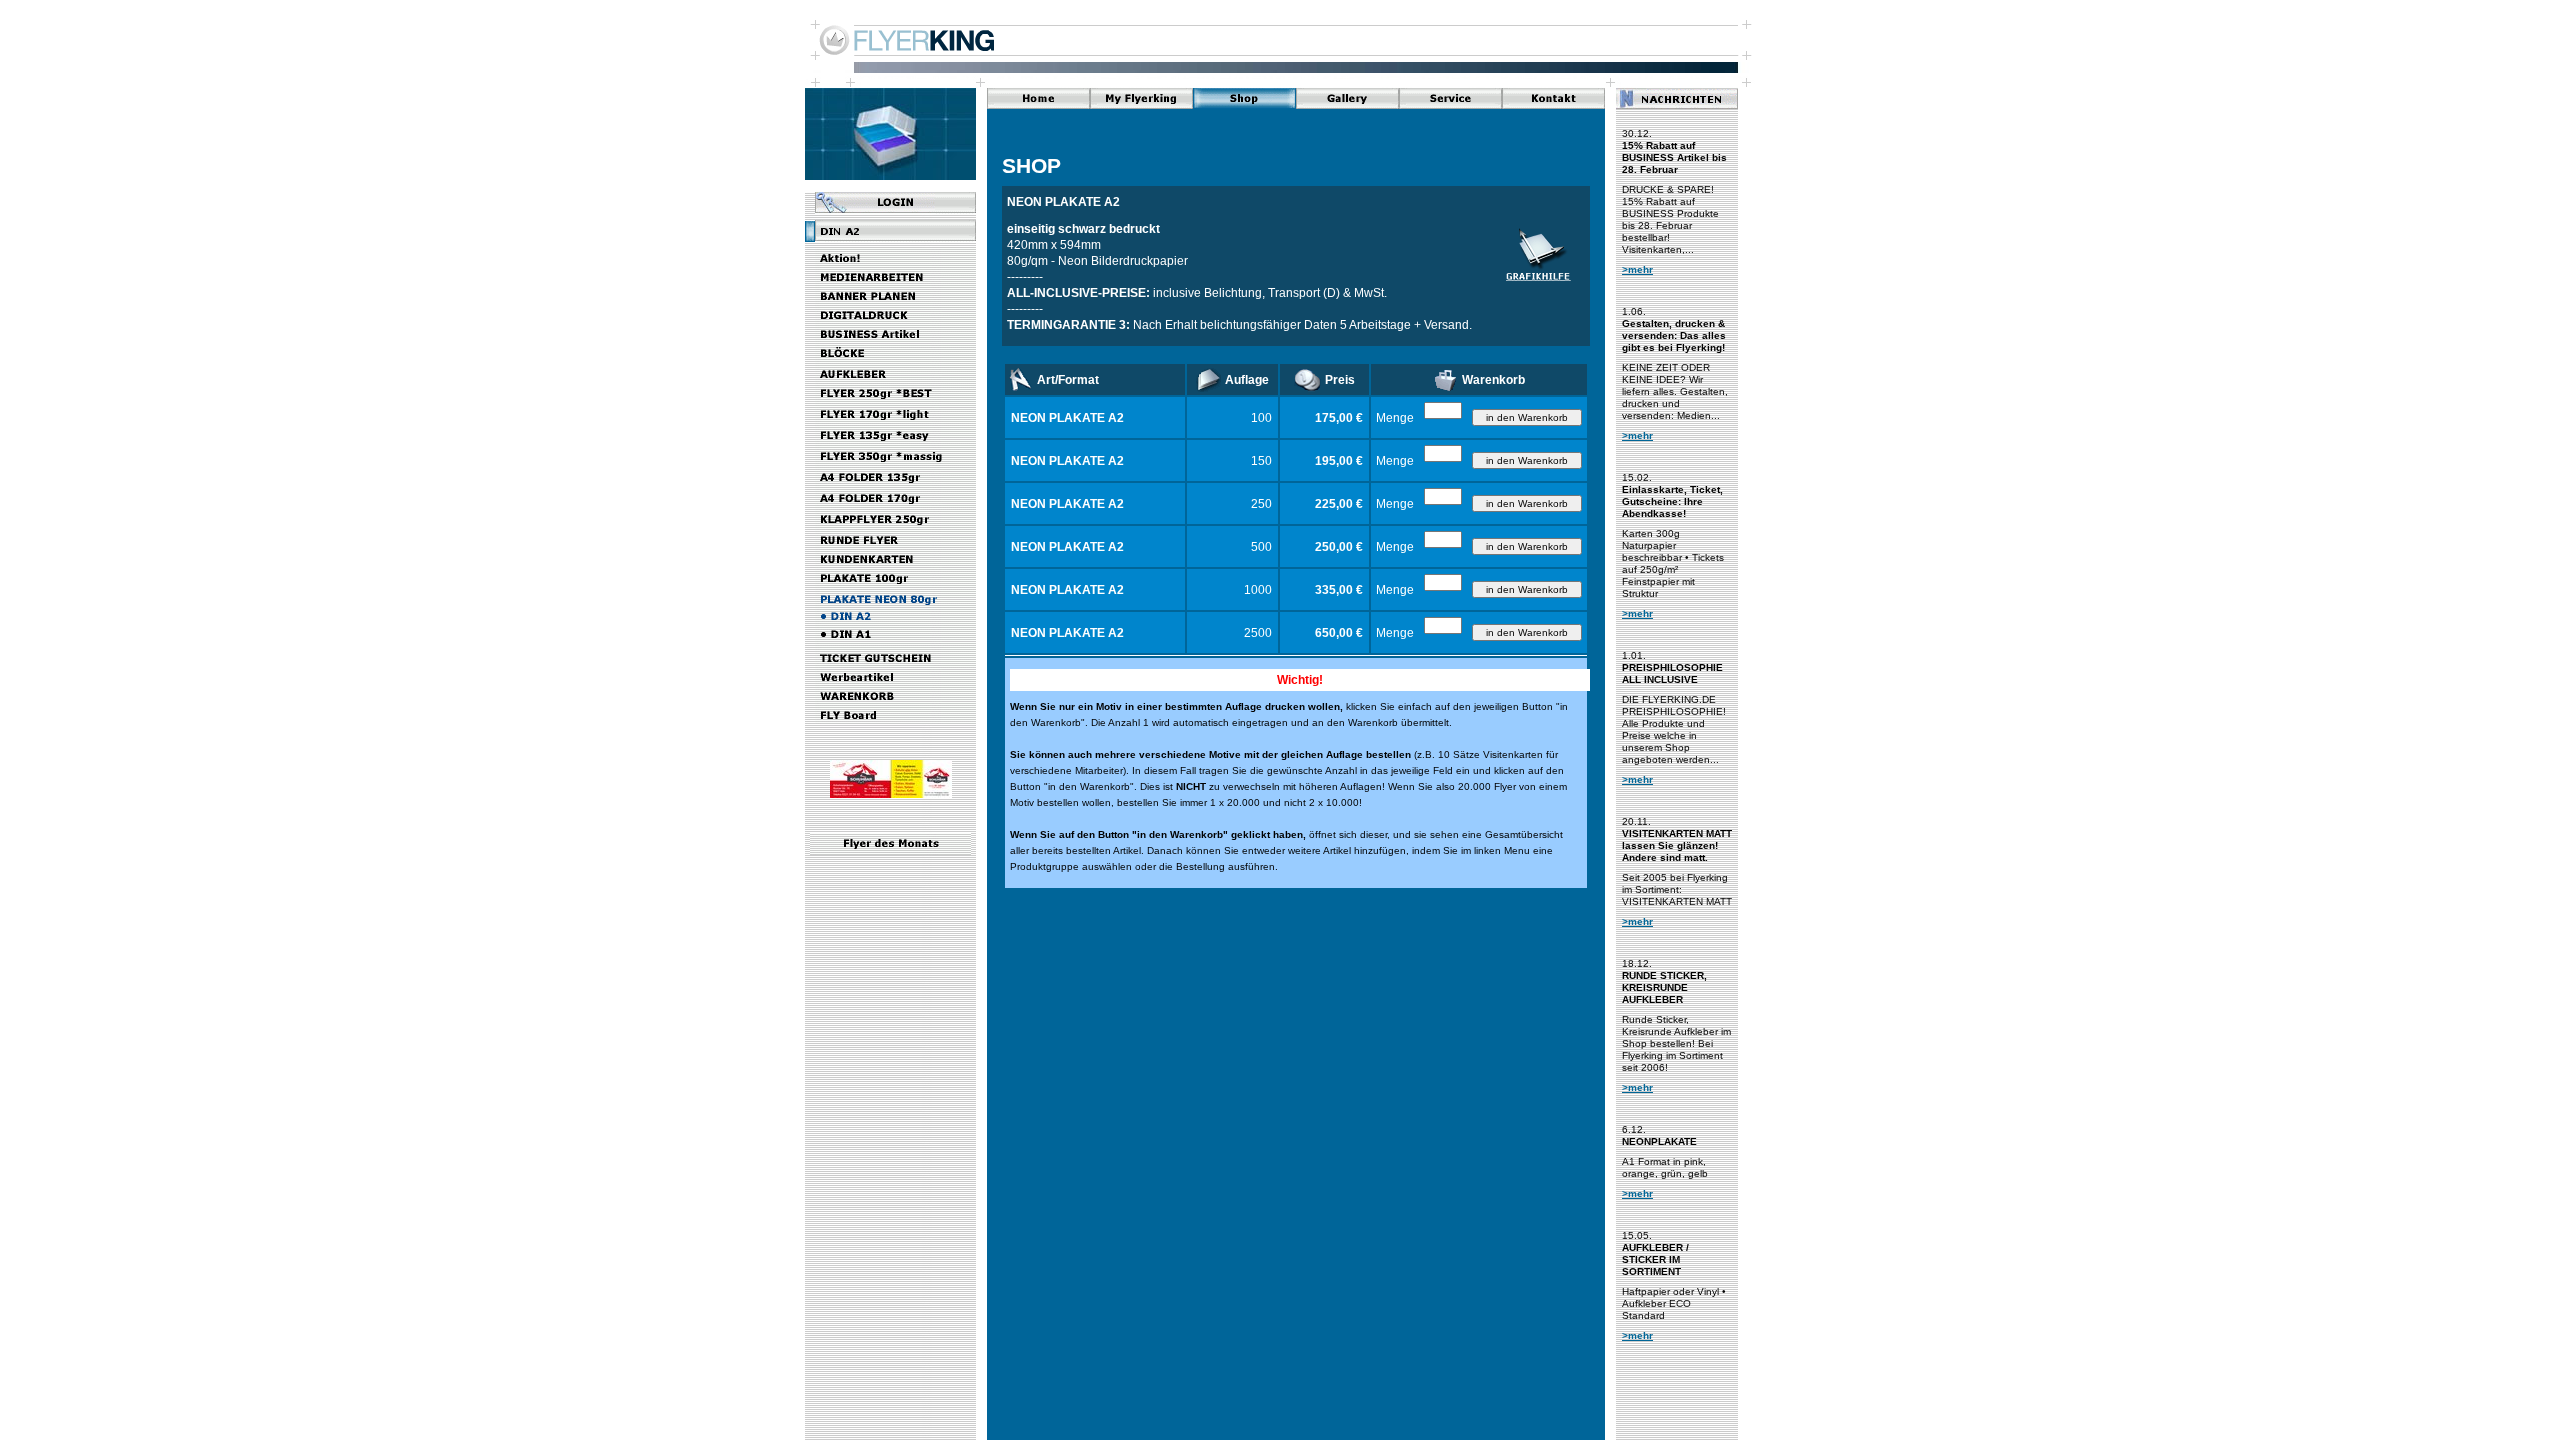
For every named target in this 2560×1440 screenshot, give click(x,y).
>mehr (1637, 269)
